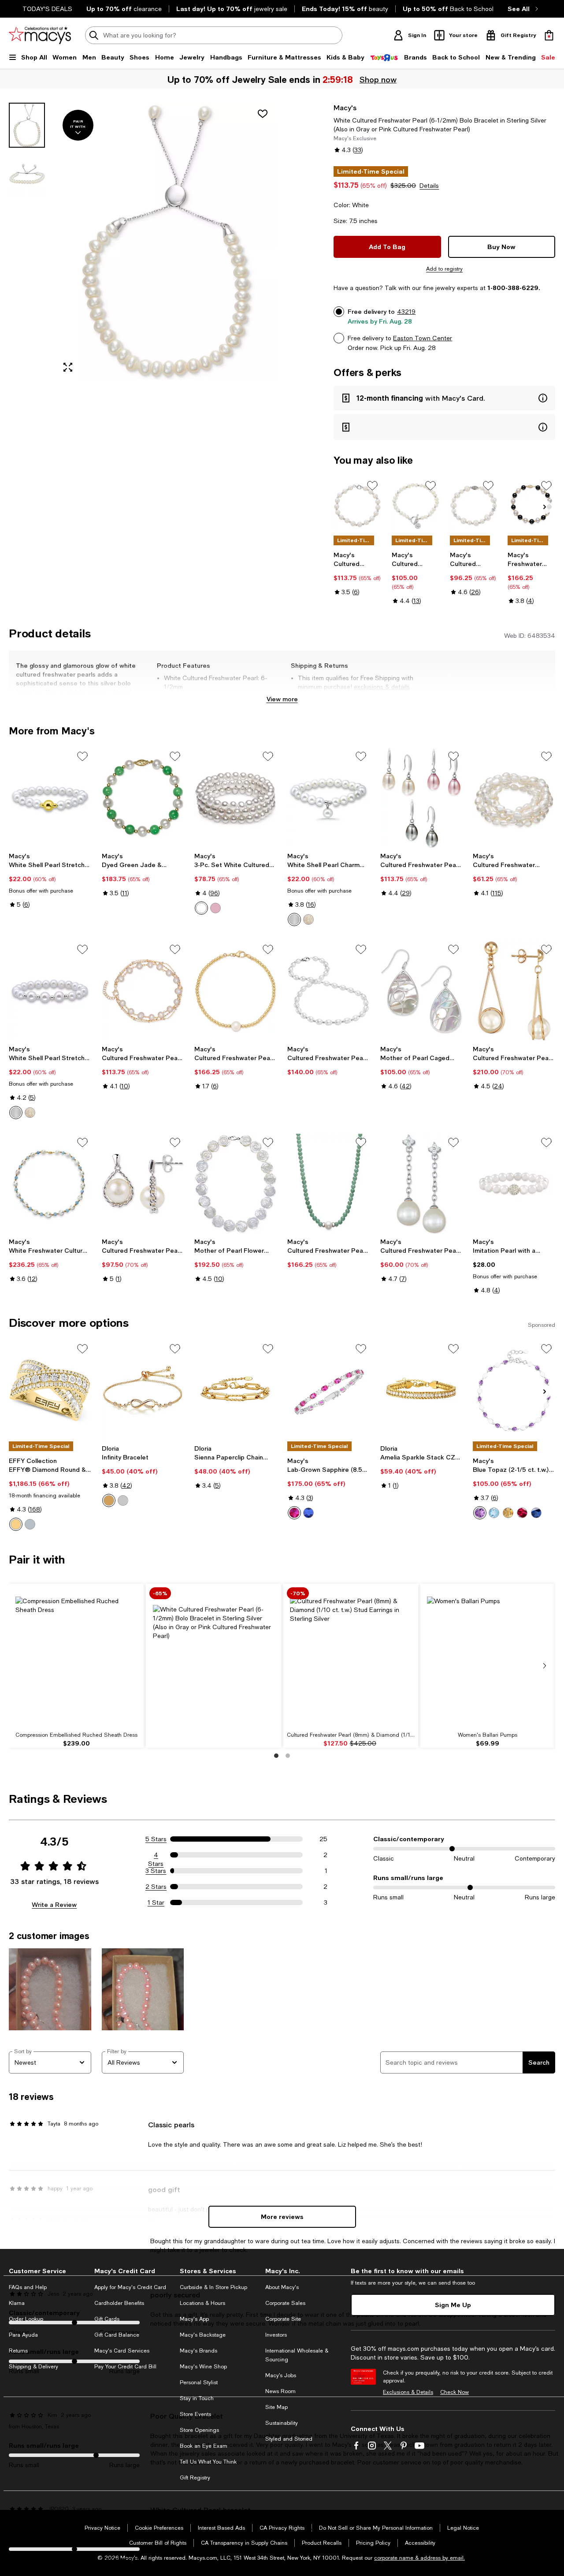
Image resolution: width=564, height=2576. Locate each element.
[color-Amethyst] (480, 1513)
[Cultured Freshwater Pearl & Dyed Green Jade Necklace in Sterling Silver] (328, 1184)
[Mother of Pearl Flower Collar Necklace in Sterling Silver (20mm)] (236, 1184)
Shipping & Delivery (33, 2367)
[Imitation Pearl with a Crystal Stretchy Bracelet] (514, 1184)
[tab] (27, 125)
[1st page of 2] (276, 1756)
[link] (357, 573)
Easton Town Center (423, 338)
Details (429, 186)
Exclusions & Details (408, 2392)
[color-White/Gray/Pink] (215, 908)
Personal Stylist (199, 2382)
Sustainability (282, 2423)
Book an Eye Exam (204, 2446)
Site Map (276, 2407)
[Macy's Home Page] (40, 35)
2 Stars (156, 1887)
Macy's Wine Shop (203, 2367)
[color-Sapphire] (308, 1513)
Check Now (455, 2392)
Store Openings (199, 2430)
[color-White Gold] (30, 1524)
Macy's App (194, 2319)
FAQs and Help (28, 2287)
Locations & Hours (202, 2303)
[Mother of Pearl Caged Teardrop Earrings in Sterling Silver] (421, 991)
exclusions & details (382, 687)
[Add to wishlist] (263, 114)
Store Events (195, 2414)
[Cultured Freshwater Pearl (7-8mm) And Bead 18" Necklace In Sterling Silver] (328, 991)
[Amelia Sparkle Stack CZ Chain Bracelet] (421, 1390)
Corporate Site (283, 2319)
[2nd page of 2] (288, 1756)
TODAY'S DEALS (47, 9)
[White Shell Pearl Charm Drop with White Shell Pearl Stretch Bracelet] (328, 798)
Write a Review (54, 1904)
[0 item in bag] (549, 35)
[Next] (545, 507)
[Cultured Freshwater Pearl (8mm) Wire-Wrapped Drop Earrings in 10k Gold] (514, 991)
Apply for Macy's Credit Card (130, 2287)
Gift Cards (107, 2319)
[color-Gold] (308, 919)
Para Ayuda (23, 2335)
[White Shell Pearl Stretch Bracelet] (50, 798)
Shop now (378, 79)
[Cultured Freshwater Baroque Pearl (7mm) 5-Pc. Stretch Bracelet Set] (514, 798)
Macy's (345, 107)
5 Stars (156, 1839)
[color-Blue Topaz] (494, 1513)
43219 (406, 312)
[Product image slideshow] (166, 241)
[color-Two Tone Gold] (16, 1524)
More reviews (282, 2217)
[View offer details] (444, 398)
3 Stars (156, 1871)
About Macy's (282, 2287)
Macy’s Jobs (281, 2375)
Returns (18, 2351)
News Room (280, 2391)
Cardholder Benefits (119, 2303)
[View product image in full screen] (68, 367)
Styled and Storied (289, 2439)
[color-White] (201, 908)
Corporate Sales (285, 2303)
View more (282, 699)
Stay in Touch (197, 2398)
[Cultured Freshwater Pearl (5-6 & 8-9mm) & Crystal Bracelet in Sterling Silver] (474, 506)
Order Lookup (26, 2319)
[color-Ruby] (294, 1513)
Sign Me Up (453, 2305)
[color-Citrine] (508, 1513)
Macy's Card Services (122, 2351)
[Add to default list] (372, 486)
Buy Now (501, 247)
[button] (143, 241)
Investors (276, 2335)
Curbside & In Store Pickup (213, 2287)
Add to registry (444, 269)
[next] (545, 1666)
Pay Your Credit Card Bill (125, 2367)
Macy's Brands (199, 2351)
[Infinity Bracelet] (143, 1390)
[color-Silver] (294, 919)
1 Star (156, 1902)
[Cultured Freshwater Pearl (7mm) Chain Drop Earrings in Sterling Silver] (143, 1184)
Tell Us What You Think (208, 2462)
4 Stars (156, 1855)
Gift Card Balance (117, 2335)
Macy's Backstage (203, 2335)
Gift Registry (195, 2478)
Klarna (17, 2303)
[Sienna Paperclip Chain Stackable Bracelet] (236, 1390)
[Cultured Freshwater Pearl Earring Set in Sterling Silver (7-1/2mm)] (421, 798)
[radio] (201, 908)
